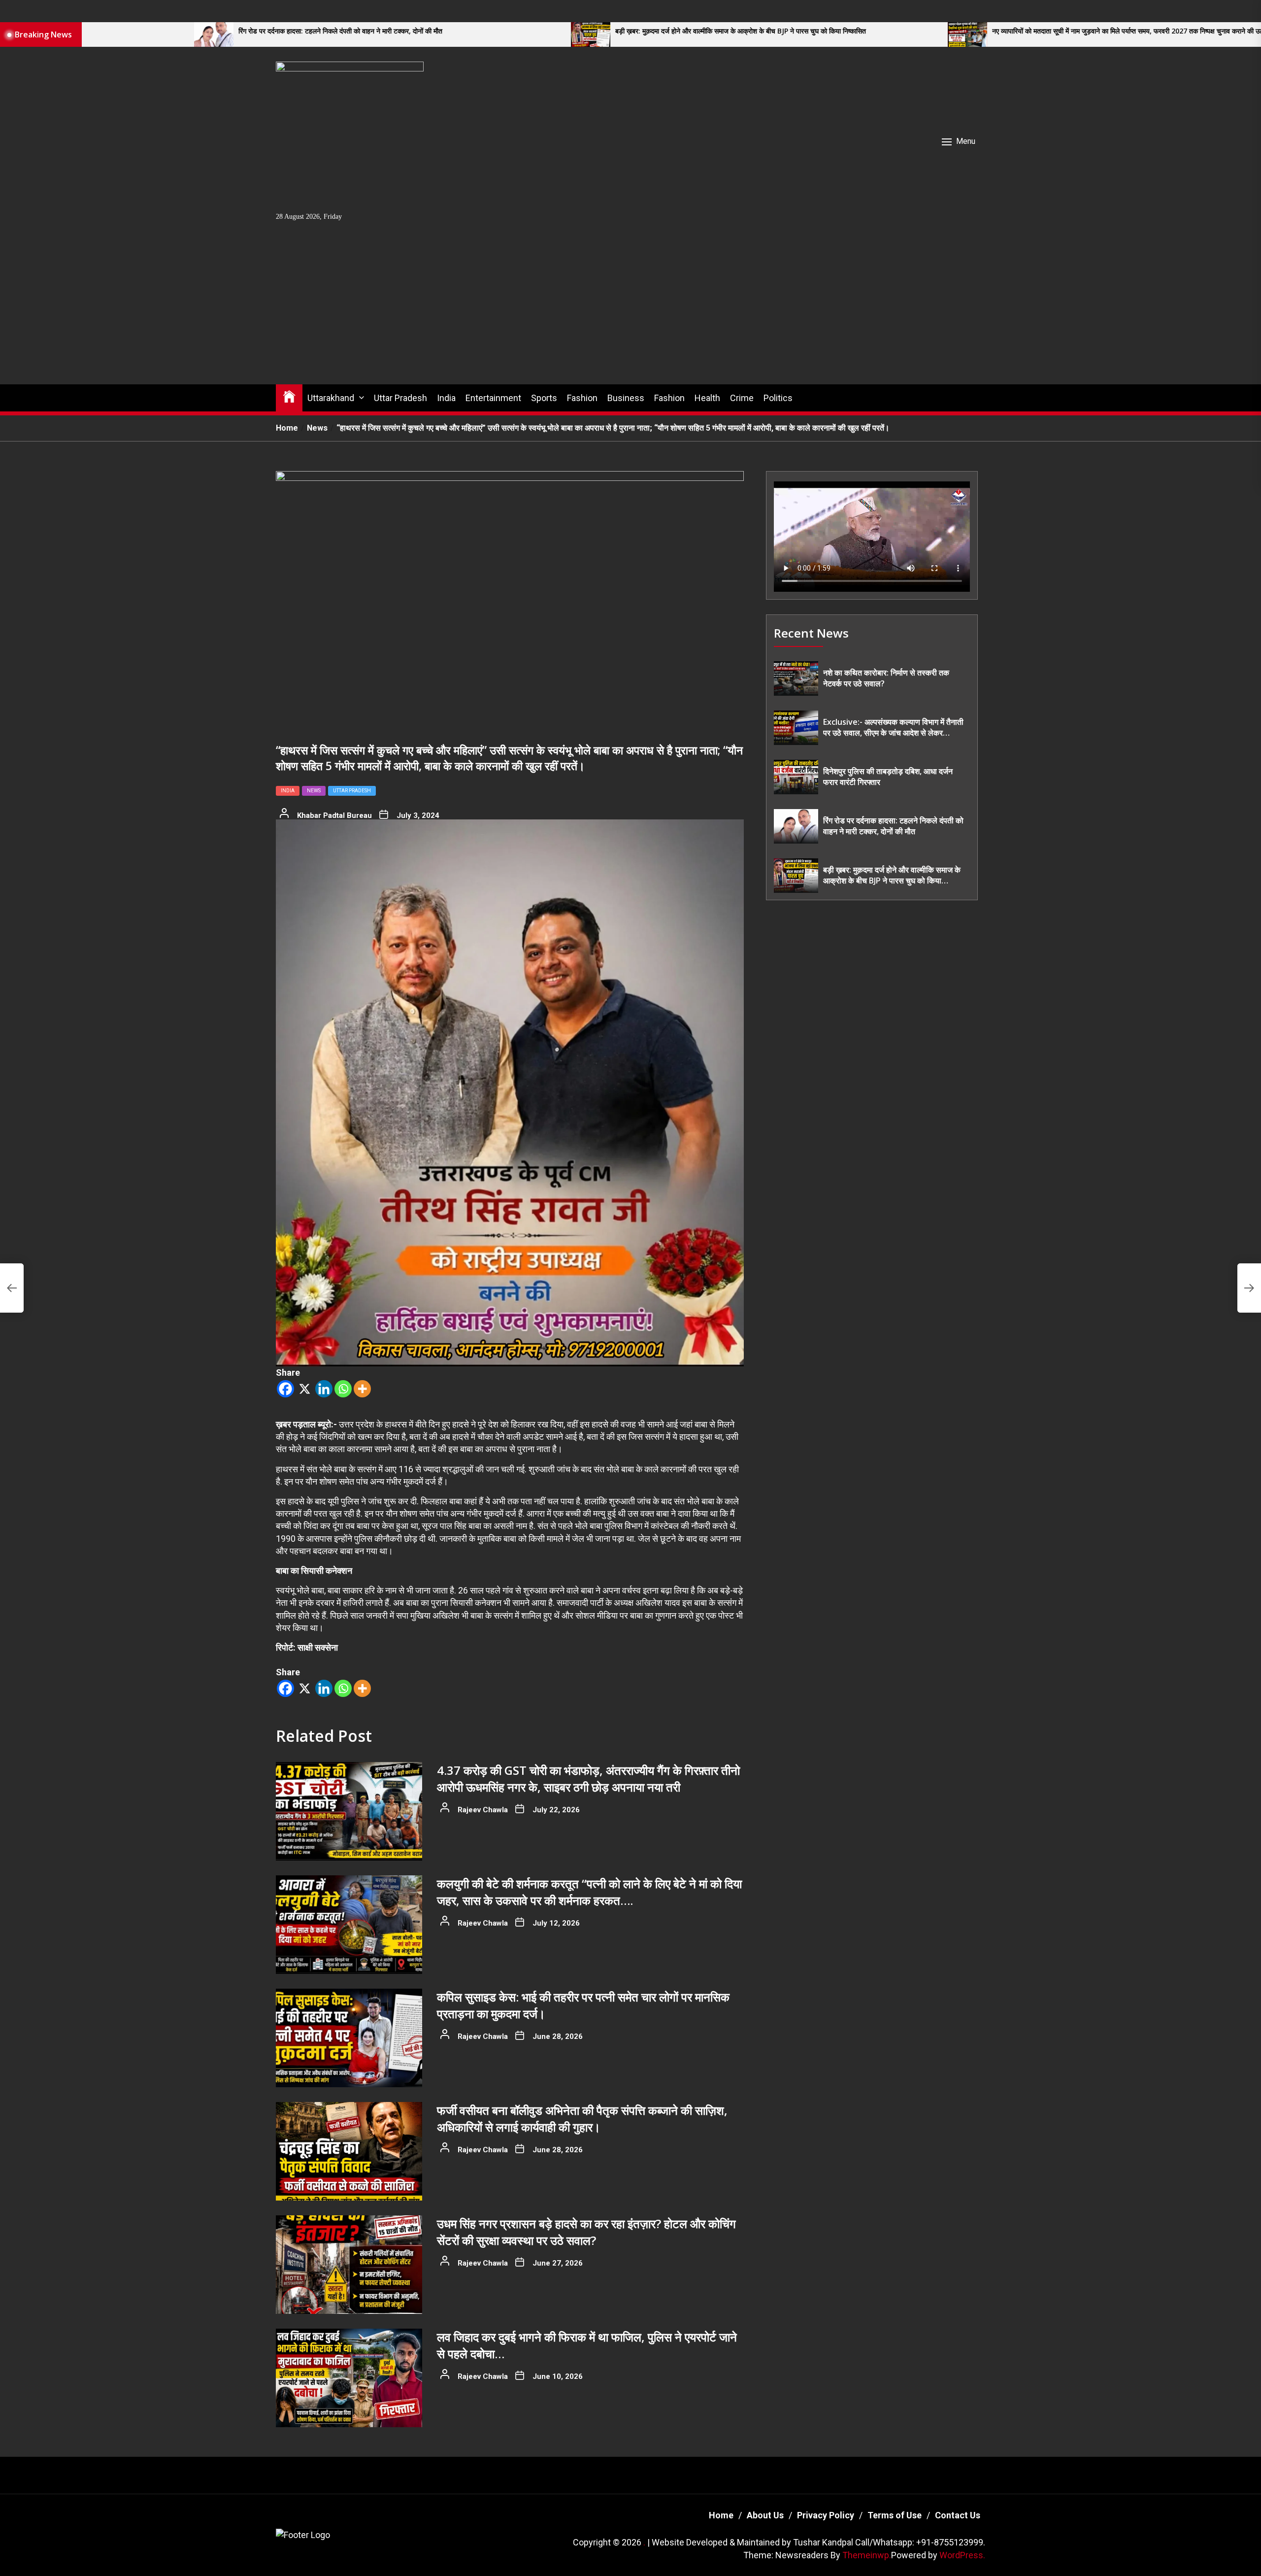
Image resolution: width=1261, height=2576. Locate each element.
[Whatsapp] (343, 1389)
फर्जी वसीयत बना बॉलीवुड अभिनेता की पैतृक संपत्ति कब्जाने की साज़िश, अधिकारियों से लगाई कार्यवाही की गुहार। (582, 2118)
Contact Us (958, 2515)
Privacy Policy (826, 2515)
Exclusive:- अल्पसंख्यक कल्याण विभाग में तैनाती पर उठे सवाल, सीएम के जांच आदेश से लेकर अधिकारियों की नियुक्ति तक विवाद (893, 728)
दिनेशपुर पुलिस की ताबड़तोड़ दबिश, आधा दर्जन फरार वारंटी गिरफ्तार (888, 777)
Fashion (582, 398)
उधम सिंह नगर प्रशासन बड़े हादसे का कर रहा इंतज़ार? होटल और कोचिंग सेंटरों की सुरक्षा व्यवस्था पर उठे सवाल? (586, 2232)
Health (707, 398)
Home (721, 2515)
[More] (362, 1389)
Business (626, 398)
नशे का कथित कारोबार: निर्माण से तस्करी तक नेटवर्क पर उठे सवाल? (886, 678)
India (446, 398)
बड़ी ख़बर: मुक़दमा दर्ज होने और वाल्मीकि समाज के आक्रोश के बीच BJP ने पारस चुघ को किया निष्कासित (657, 31)
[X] (305, 1389)
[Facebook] (285, 1389)
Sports (544, 398)
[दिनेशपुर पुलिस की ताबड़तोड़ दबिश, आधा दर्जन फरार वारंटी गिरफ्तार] (796, 777)
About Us (765, 2515)
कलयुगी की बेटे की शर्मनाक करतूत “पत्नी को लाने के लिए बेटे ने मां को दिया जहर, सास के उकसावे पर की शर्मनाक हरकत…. (589, 1892)
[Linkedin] (324, 1389)
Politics (778, 398)
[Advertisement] (630, 310)
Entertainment (493, 398)
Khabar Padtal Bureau (334, 815)
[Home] (289, 396)
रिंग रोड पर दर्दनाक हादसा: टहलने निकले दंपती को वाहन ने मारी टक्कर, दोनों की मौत (257, 31)
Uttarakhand (331, 398)
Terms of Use (895, 2515)
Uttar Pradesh (400, 398)
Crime (742, 398)
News (314, 791)
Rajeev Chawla (483, 1810)
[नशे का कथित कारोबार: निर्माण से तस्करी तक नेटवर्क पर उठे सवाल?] (796, 678)
